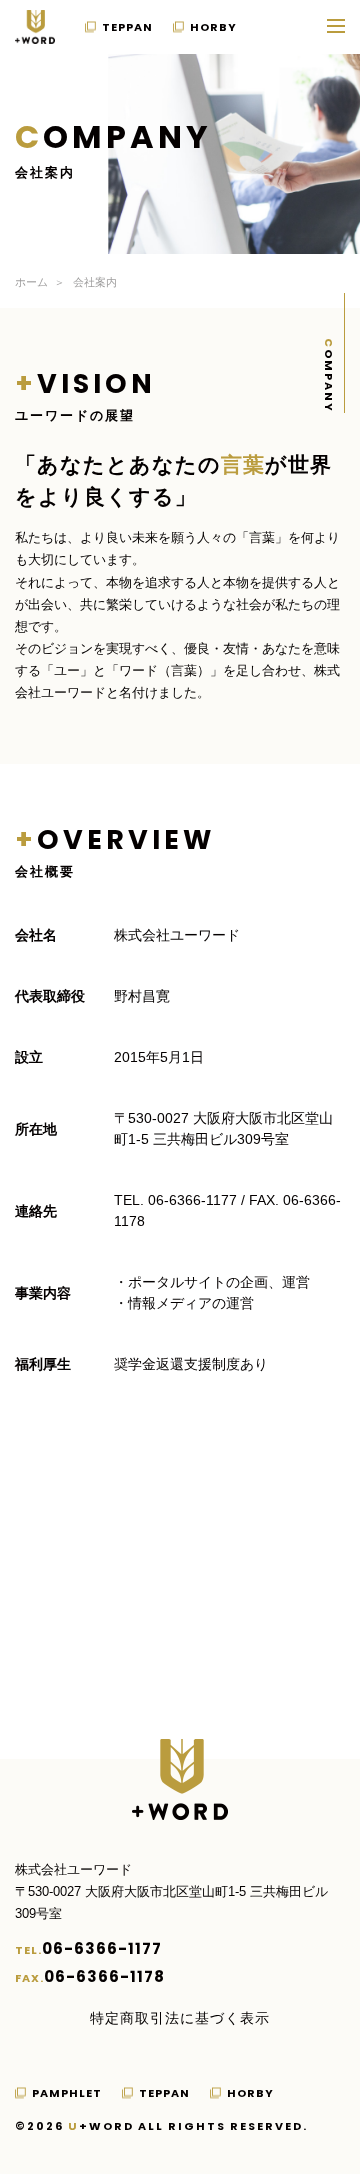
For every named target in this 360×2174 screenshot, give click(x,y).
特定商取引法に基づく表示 (180, 2018)
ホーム (31, 282)
